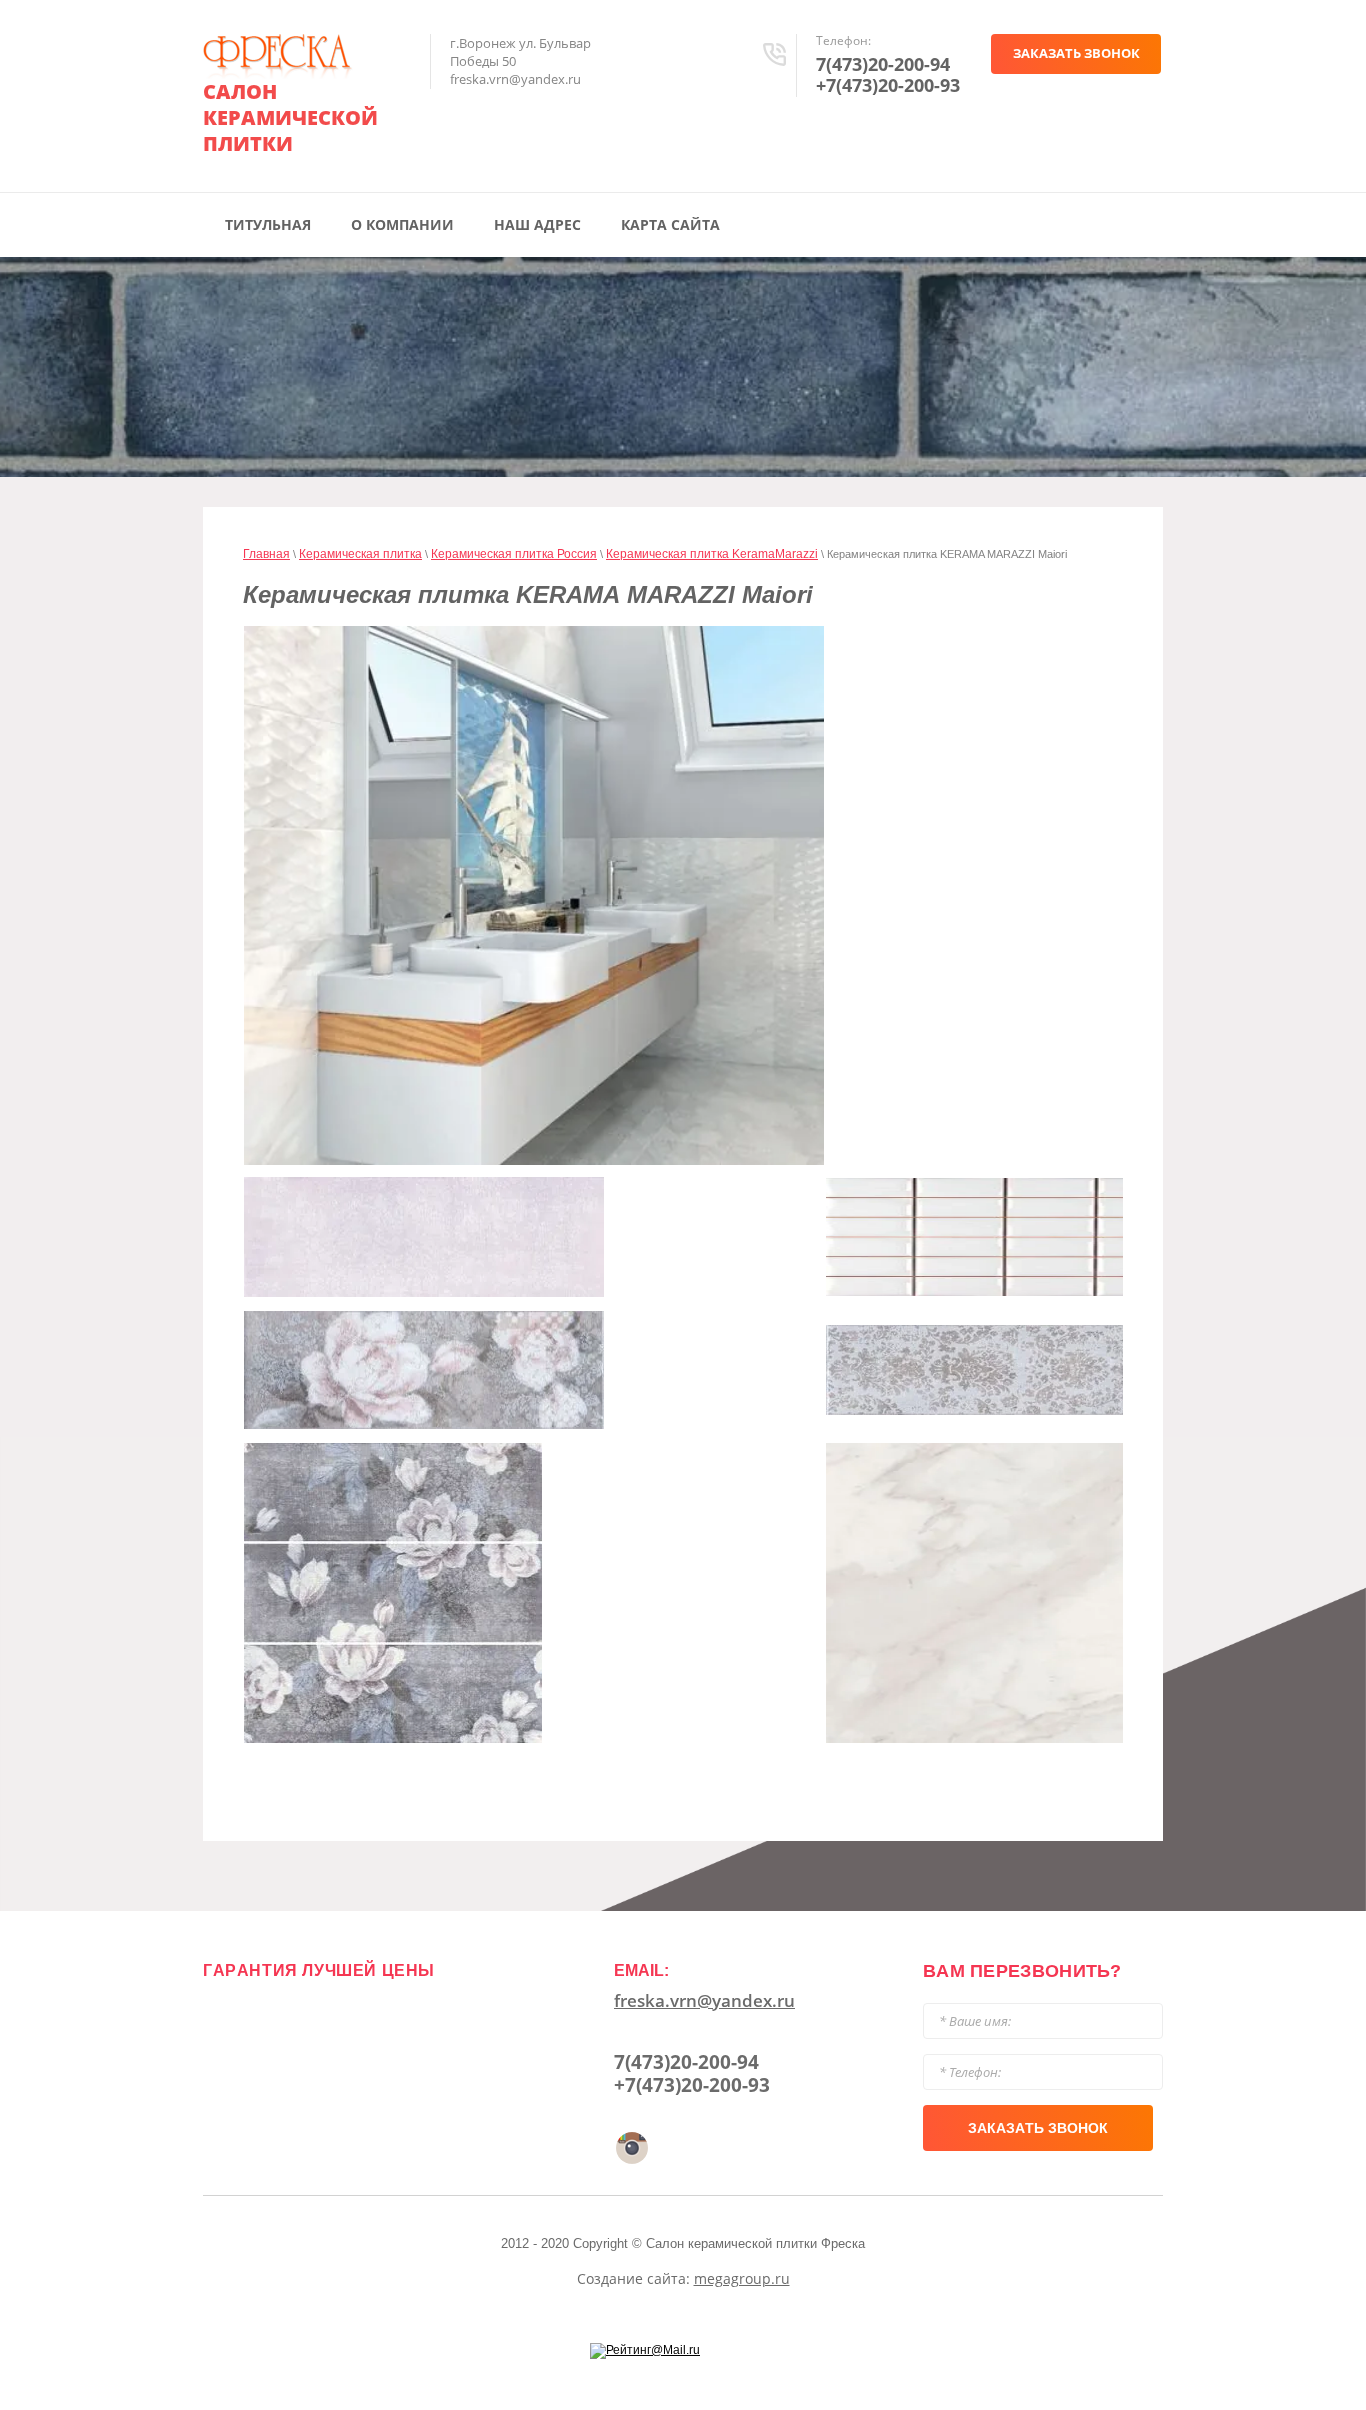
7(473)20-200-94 (883, 64)
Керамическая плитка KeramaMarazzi (712, 554)
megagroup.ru (742, 2278)
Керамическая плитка (360, 554)
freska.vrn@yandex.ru (704, 2000)
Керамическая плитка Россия (514, 554)
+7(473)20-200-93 (888, 85)
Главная (266, 554)
